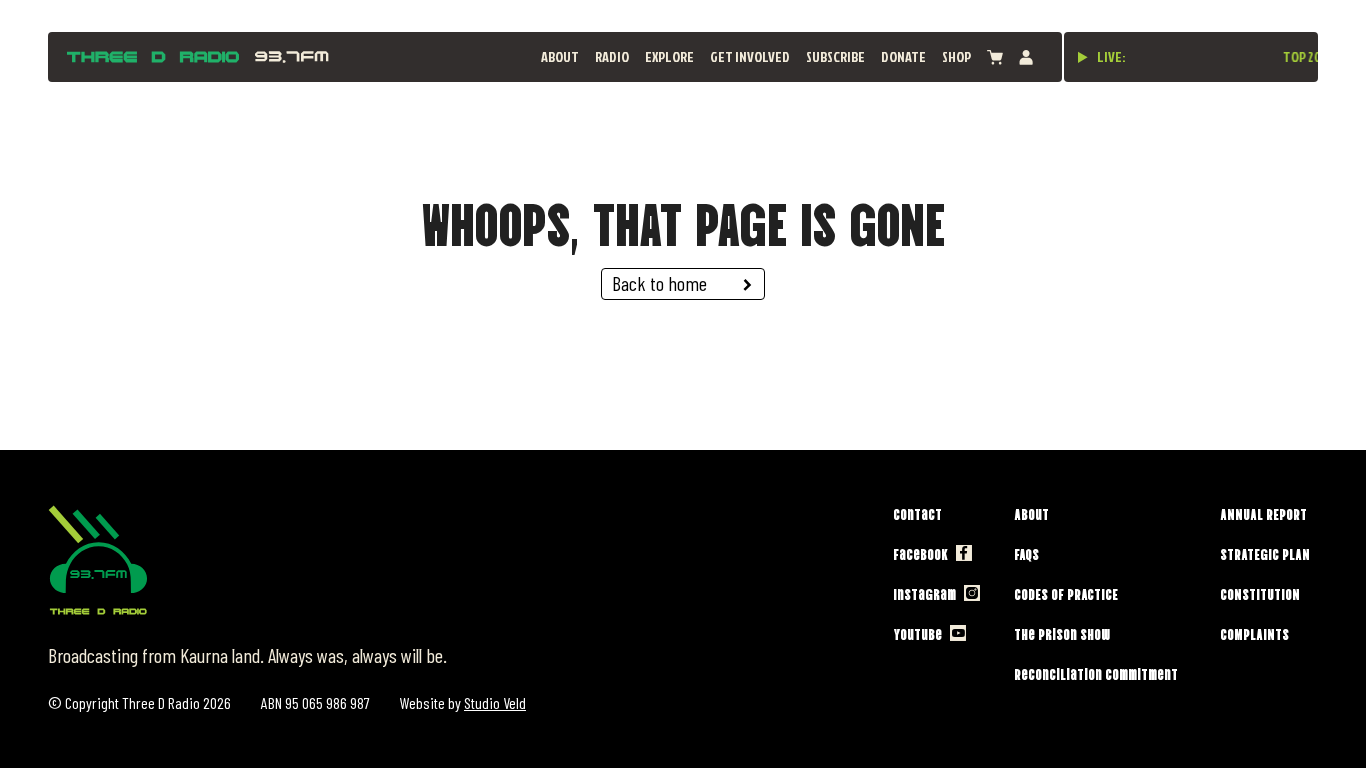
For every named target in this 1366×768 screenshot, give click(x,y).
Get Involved (750, 56)
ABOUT (560, 56)
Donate (903, 56)
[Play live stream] (1083, 57)
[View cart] (995, 57)
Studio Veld (495, 702)
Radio (612, 56)
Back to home (659, 283)
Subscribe (835, 56)
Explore (669, 56)
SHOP (956, 56)
